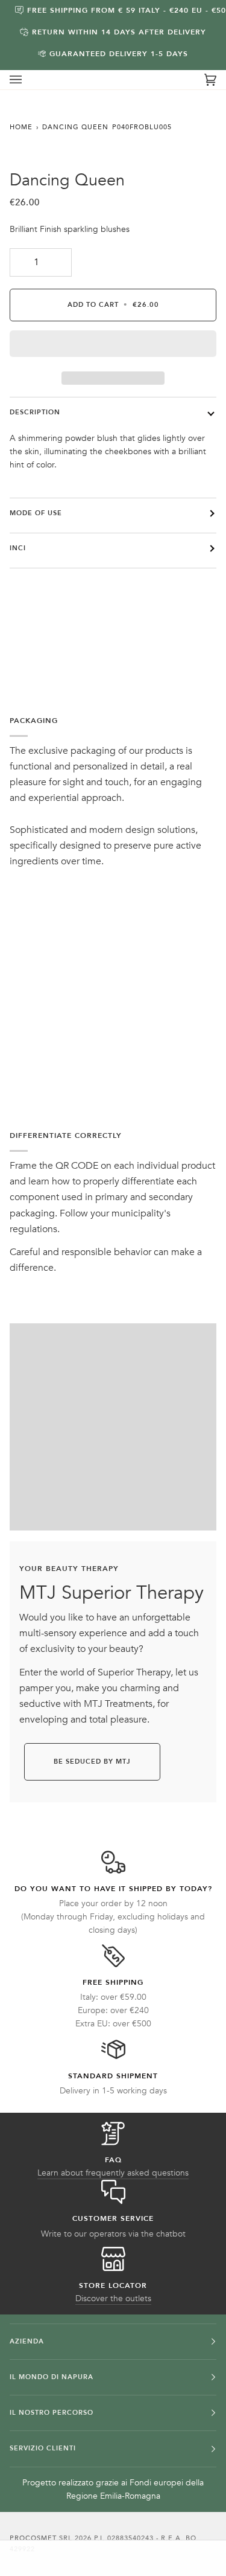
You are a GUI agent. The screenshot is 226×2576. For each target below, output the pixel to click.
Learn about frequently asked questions (113, 2173)
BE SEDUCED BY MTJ (92, 1762)
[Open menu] (28, 80)
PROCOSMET (34, 2538)
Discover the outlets (113, 2298)
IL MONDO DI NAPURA (52, 2377)
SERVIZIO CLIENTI (43, 2448)
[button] (113, 347)
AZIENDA (27, 2341)
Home (21, 127)
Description (35, 412)
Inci (18, 548)
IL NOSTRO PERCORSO (52, 2413)
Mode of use (36, 513)
